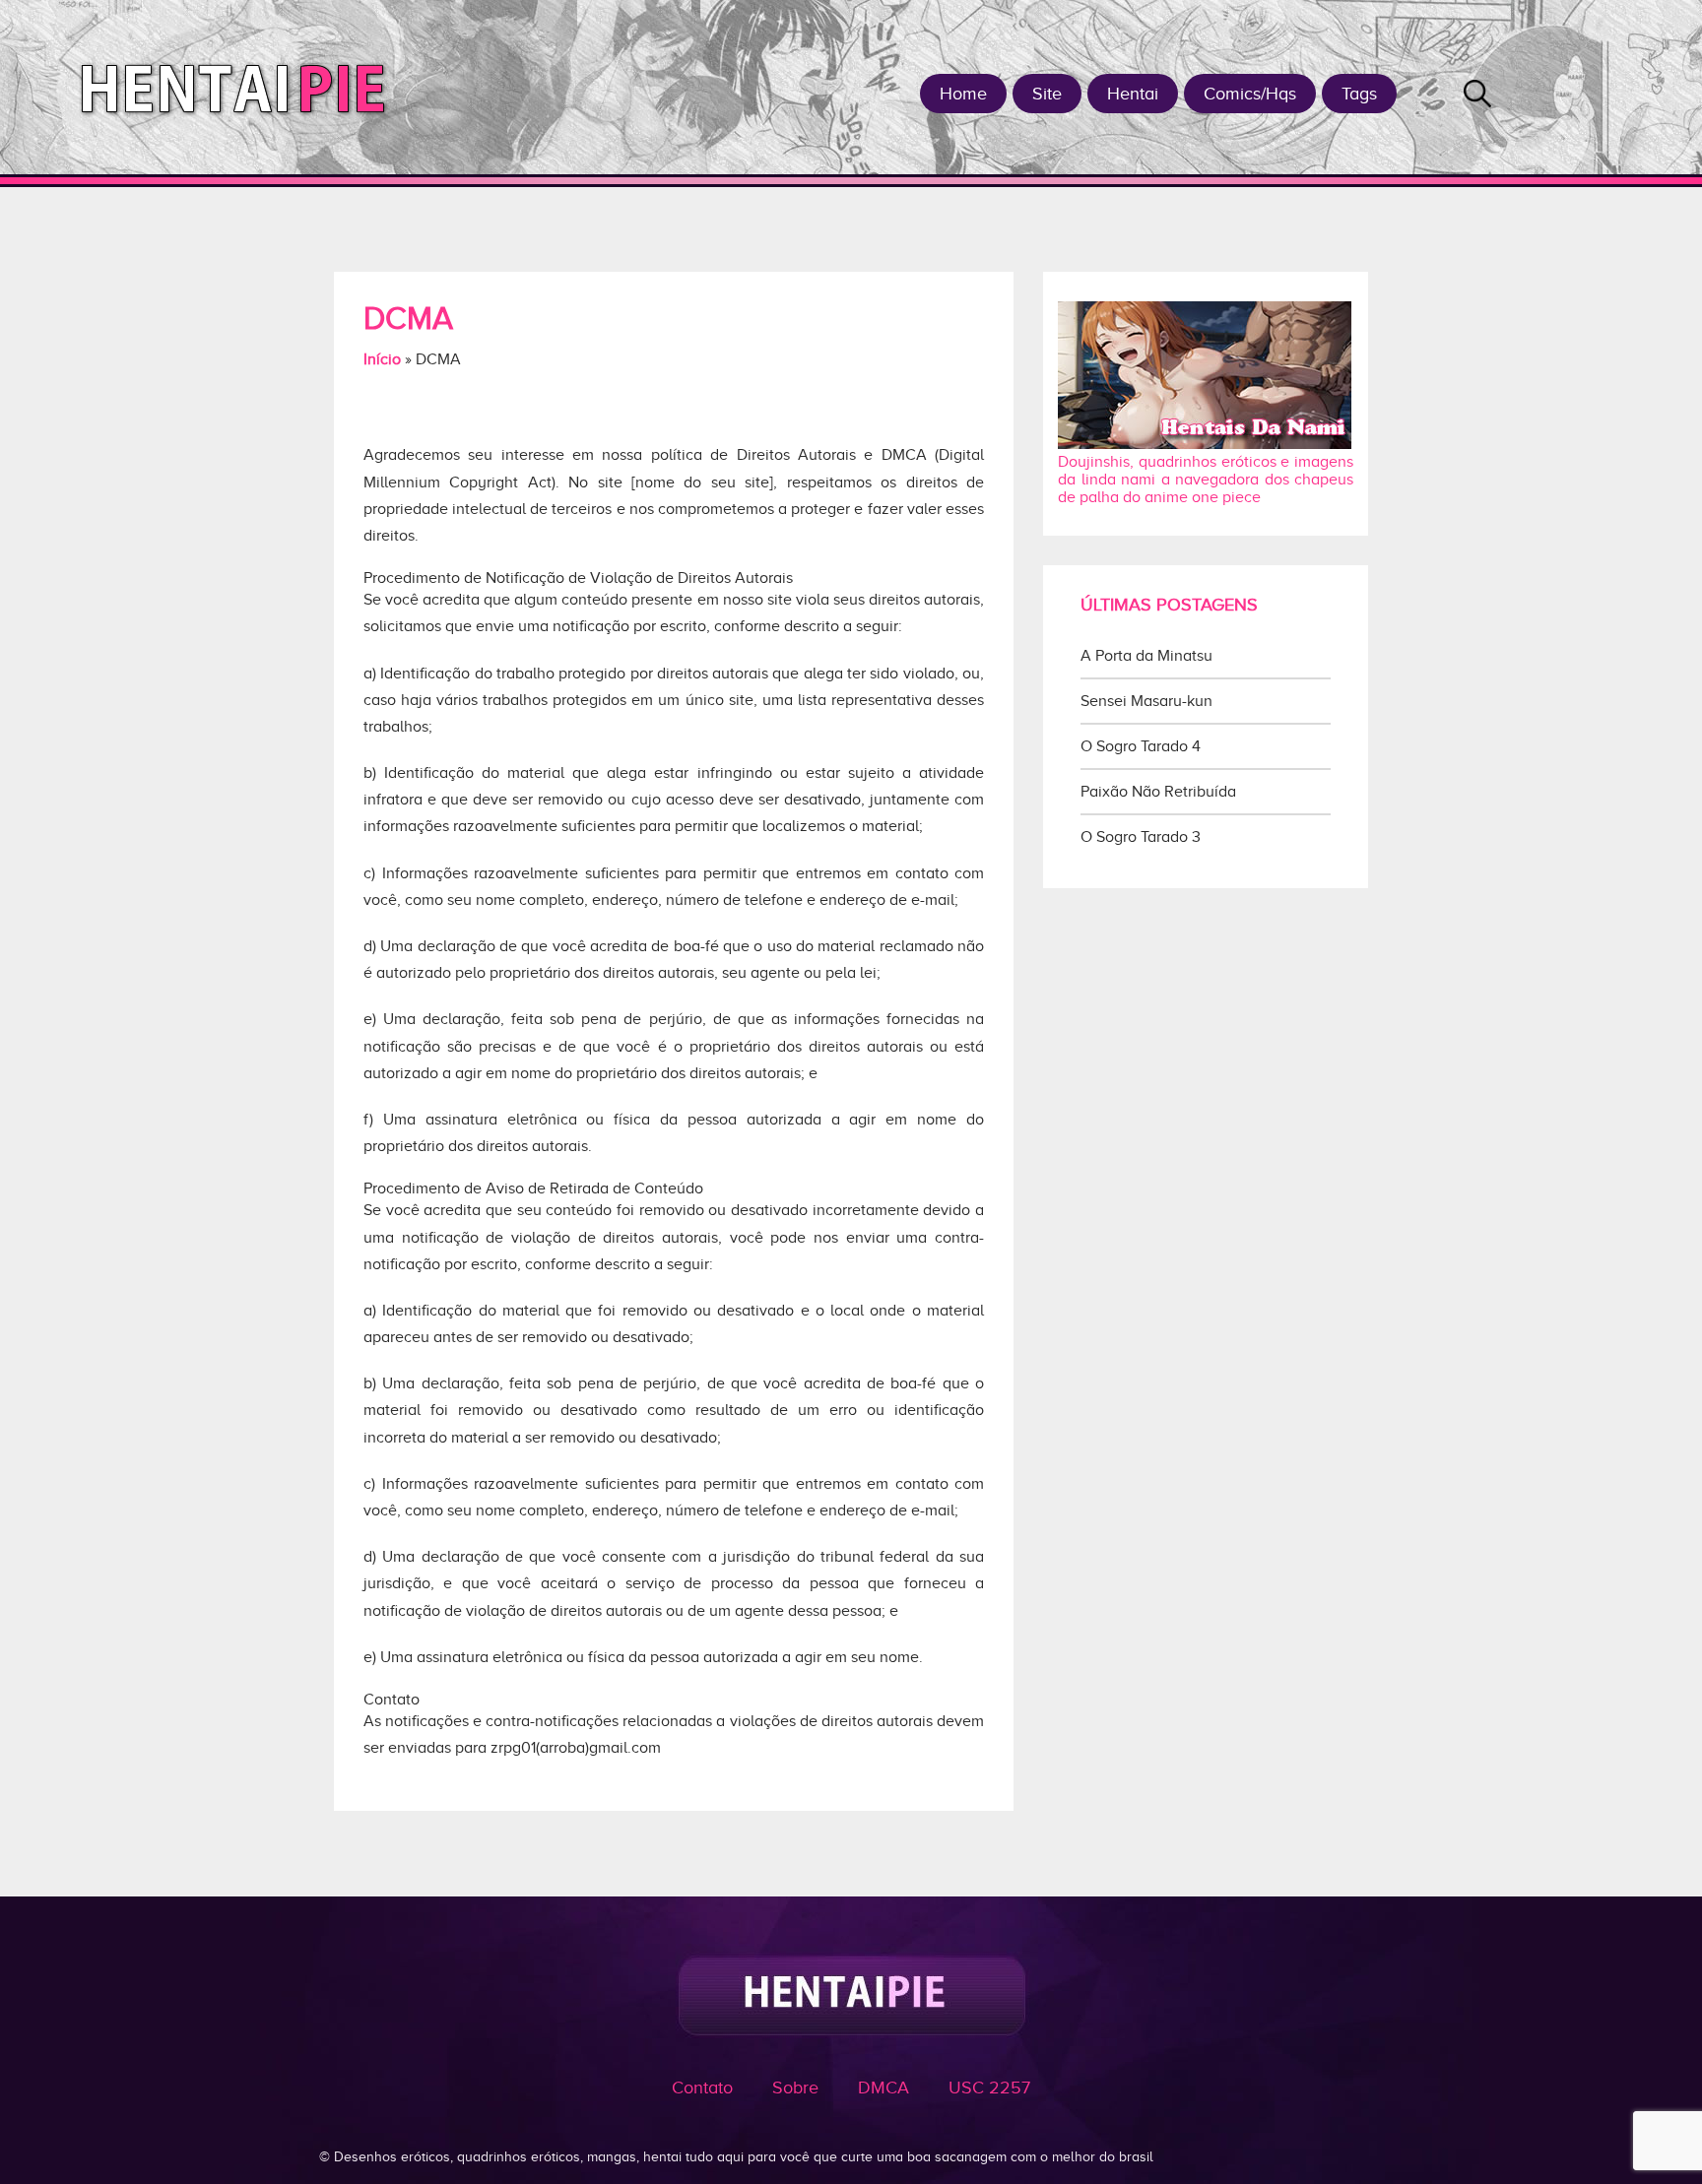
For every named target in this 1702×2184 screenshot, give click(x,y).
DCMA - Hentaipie (241, 87)
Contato (702, 2088)
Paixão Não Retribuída (1158, 792)
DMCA (884, 2088)
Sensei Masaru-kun (1146, 701)
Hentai (1133, 94)
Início (382, 359)
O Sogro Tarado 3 (1141, 837)
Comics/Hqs (1250, 94)
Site (1047, 94)
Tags (1359, 94)
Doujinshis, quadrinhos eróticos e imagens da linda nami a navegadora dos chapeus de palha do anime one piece (1206, 480)
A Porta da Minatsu (1146, 656)
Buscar (1477, 94)
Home (963, 94)
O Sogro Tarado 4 (1141, 746)
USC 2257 (989, 2088)
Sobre (795, 2088)
